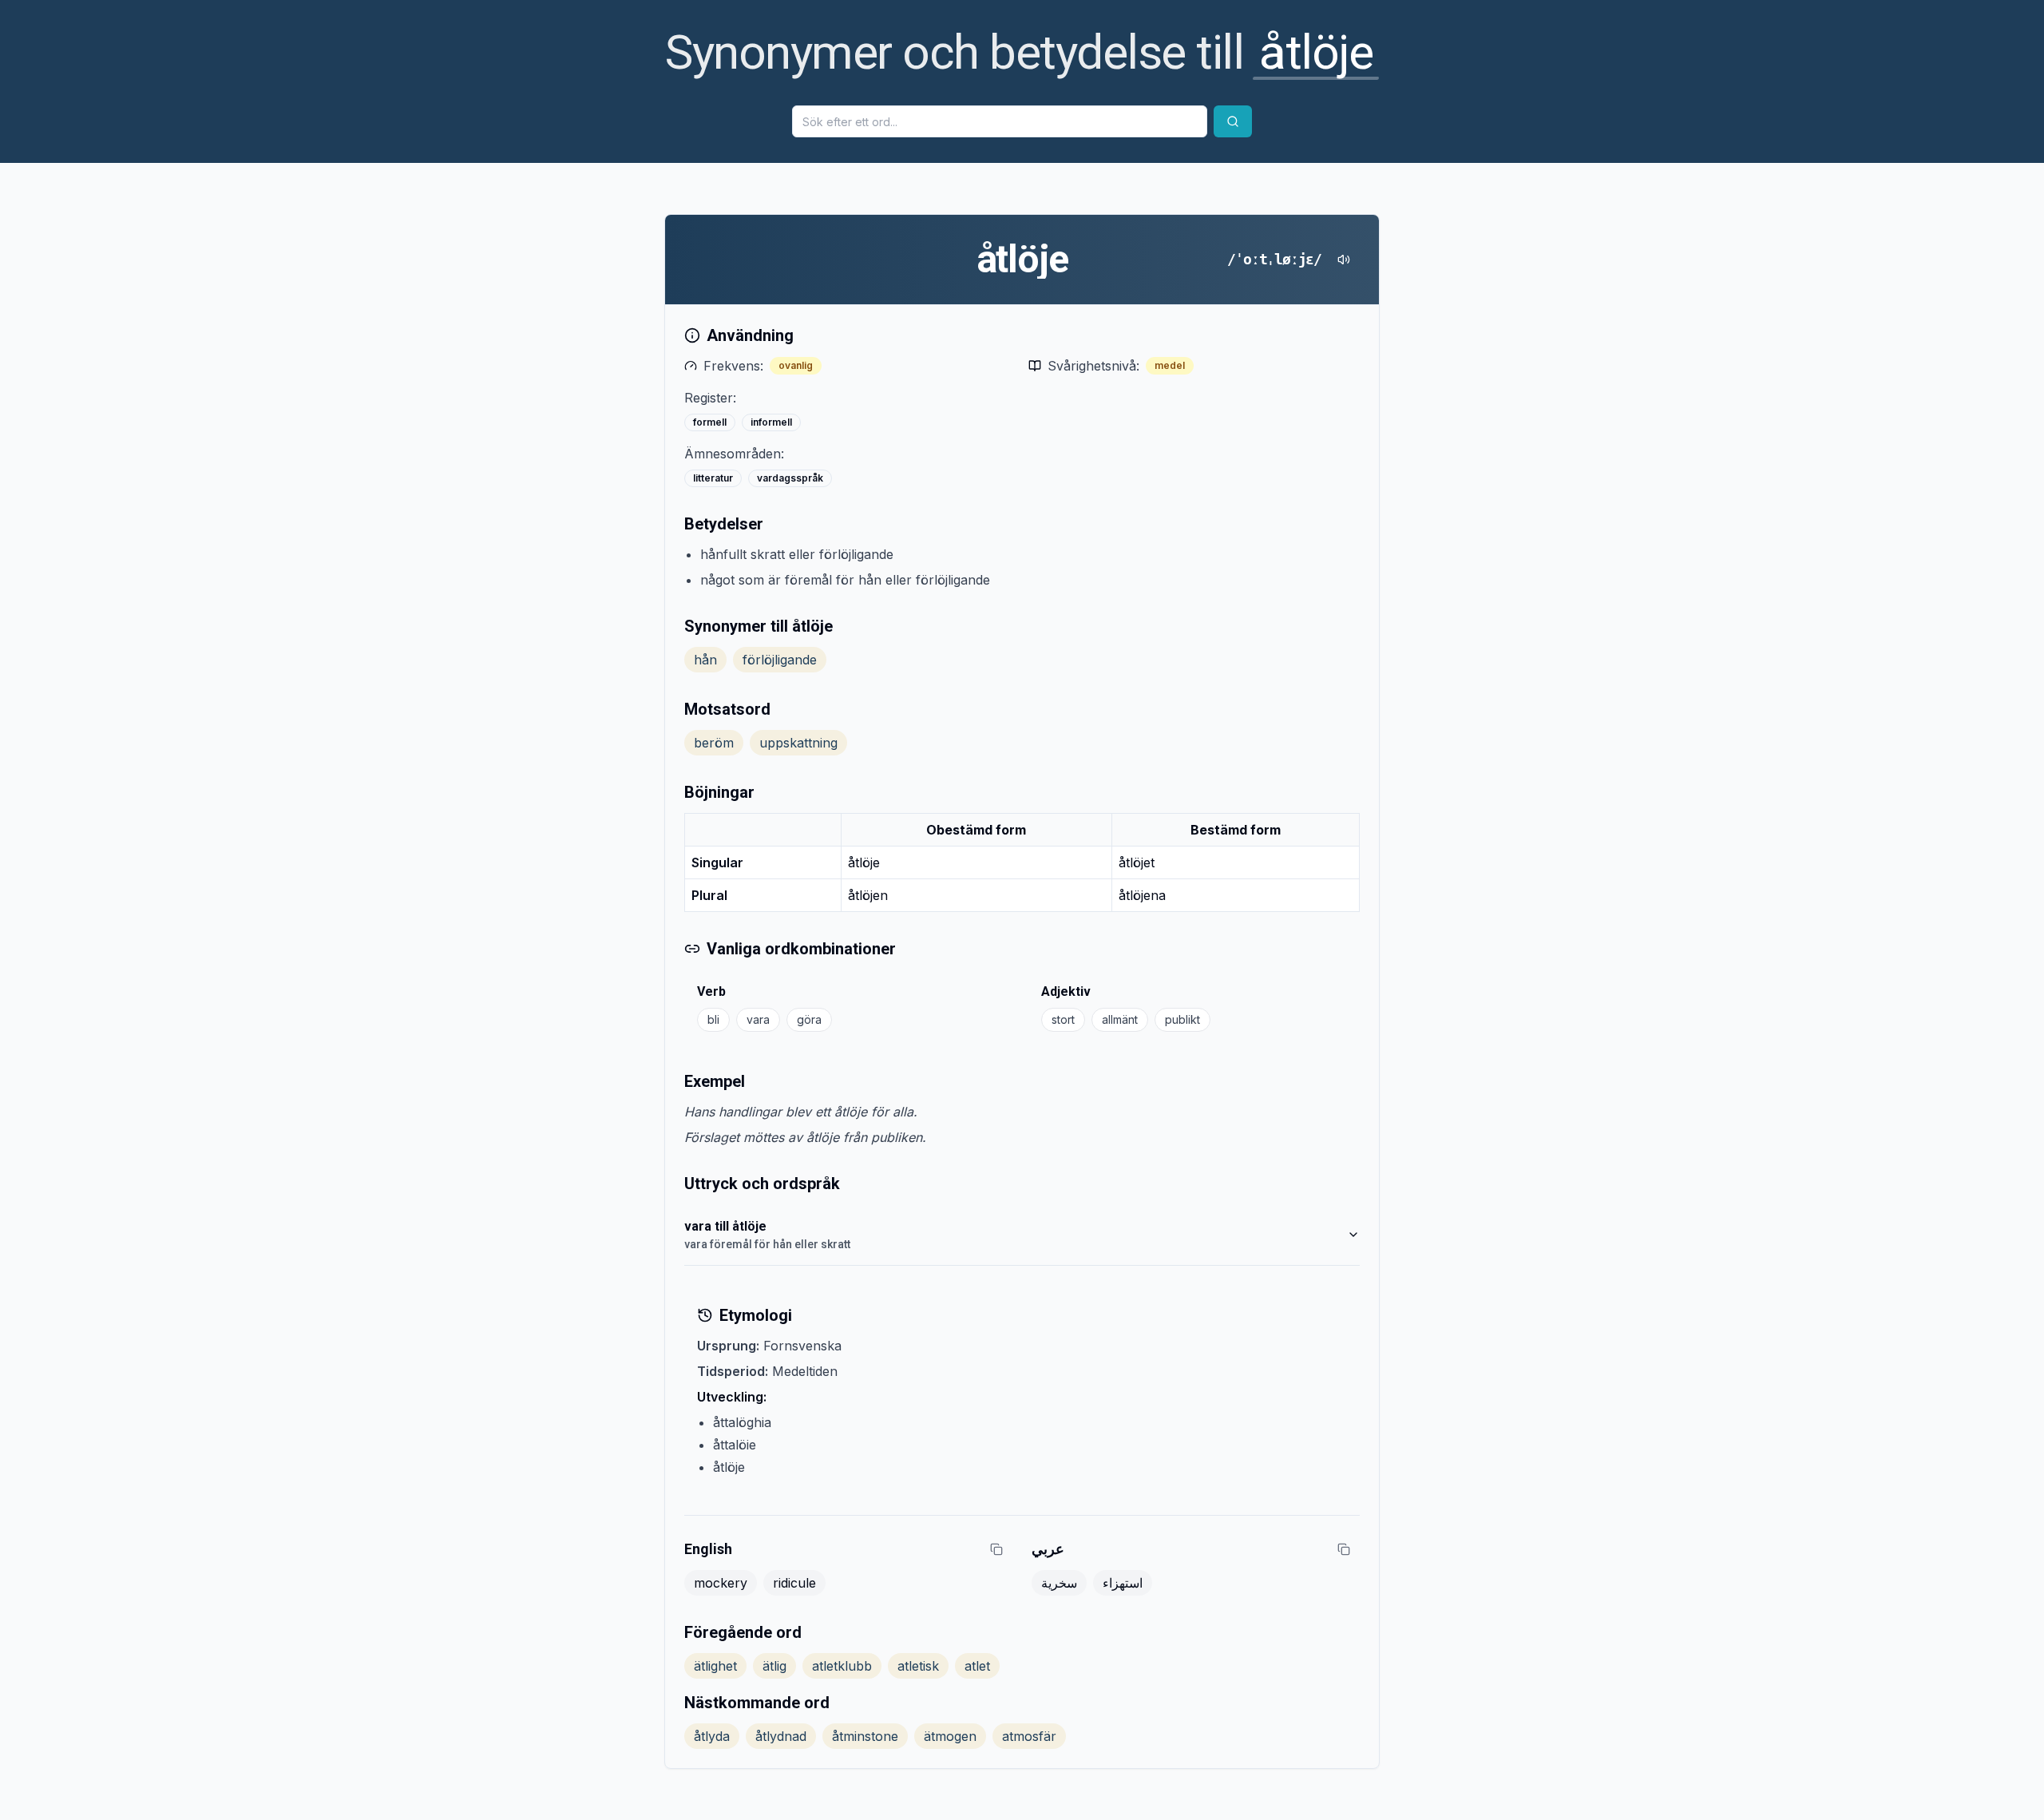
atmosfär (1029, 1736)
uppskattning (798, 743)
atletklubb (842, 1666)
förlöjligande (780, 660)
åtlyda (712, 1736)
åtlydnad (781, 1736)
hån (705, 660)
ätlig (774, 1666)
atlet (977, 1666)
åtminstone (865, 1736)
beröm (714, 743)
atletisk (918, 1666)
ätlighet (715, 1666)
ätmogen (950, 1736)
